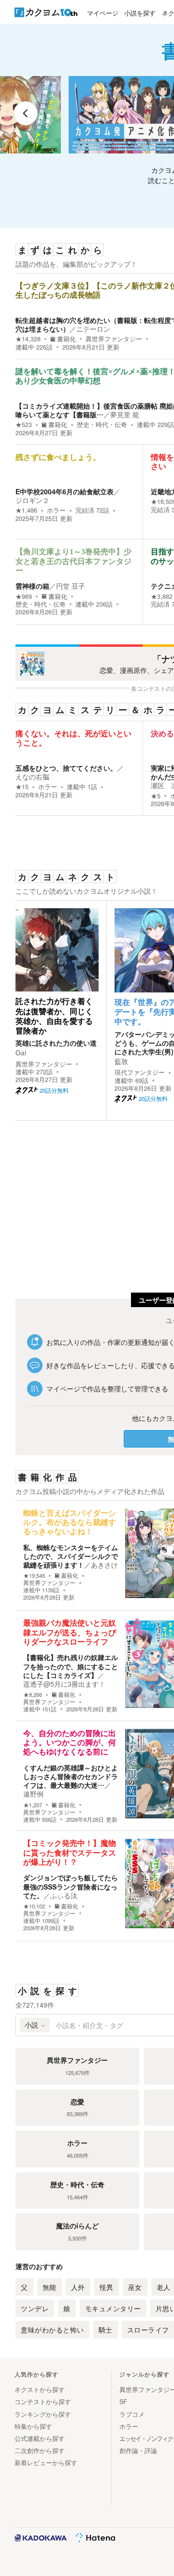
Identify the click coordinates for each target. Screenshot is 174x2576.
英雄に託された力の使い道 (56, 1043)
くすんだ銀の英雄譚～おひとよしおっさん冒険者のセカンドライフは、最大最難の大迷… (71, 1776)
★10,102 (34, 1906)
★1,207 (33, 1805)
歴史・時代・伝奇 (102, 425)
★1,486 (26, 510)
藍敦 (121, 1061)
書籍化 (66, 339)
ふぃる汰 (64, 1895)
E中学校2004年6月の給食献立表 (65, 491)
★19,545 (34, 1576)
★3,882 (162, 596)
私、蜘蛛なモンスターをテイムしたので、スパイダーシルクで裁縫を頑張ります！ (71, 1556)
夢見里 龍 (125, 414)
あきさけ (104, 1565)
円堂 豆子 (71, 586)
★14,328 (28, 339)
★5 (156, 796)
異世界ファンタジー (114, 339)
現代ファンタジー (140, 1072)
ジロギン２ (32, 500)
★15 (22, 787)
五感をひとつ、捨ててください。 (66, 768)
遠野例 (33, 1794)
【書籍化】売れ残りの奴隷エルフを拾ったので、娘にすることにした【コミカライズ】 (71, 1666)
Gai (21, 1052)
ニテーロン (93, 329)
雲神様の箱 (32, 586)
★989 (24, 596)
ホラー (56, 510)
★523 (24, 425)
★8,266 (33, 1695)
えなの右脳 (32, 777)
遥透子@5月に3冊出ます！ (64, 1684)
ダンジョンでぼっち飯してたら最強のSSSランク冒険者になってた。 (71, 1886)
